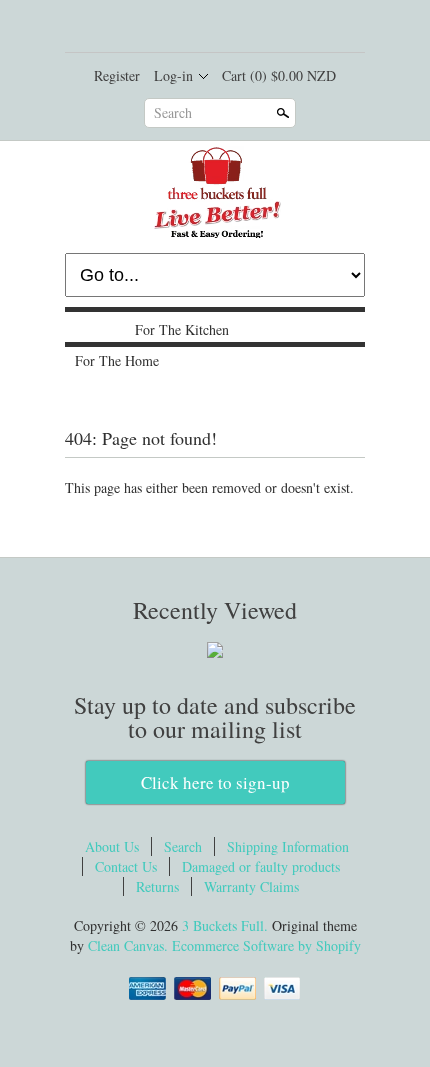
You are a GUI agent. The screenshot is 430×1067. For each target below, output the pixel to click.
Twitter (214, 28)
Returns (157, 886)
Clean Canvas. (128, 945)
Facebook (180, 28)
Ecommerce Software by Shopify (266, 945)
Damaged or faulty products (261, 866)
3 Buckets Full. (227, 925)
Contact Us (126, 866)
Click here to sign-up (215, 782)
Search (173, 112)
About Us (112, 846)
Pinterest (248, 28)
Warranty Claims (251, 886)
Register (117, 75)
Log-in (173, 75)
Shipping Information (288, 846)
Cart (279, 75)
